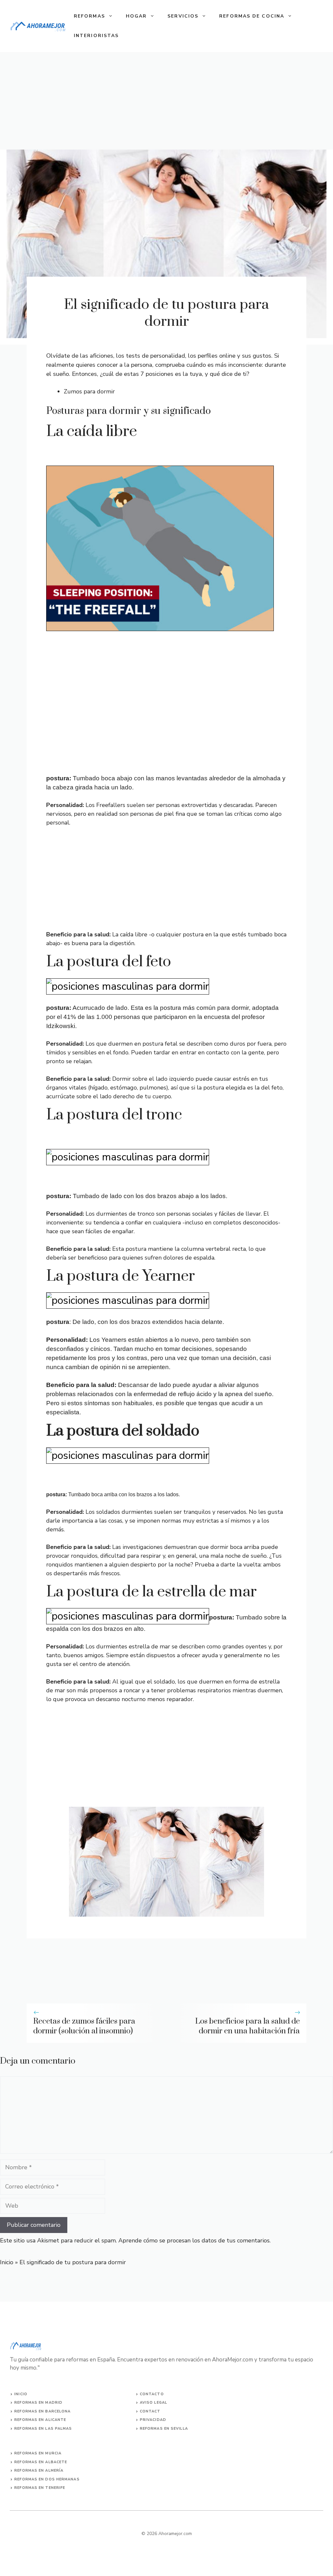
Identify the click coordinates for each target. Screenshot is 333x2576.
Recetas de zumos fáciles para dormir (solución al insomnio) (84, 2026)
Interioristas (96, 36)
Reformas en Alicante (40, 2420)
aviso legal (153, 2403)
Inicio (7, 2262)
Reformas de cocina (252, 16)
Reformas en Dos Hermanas (47, 2479)
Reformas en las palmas (43, 2429)
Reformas (89, 16)
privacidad (153, 2420)
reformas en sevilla (164, 2429)
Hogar (136, 16)
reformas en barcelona (42, 2411)
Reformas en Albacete (41, 2462)
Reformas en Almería (39, 2470)
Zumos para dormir (89, 391)
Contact (150, 2411)
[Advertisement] (166, 101)
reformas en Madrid (38, 2403)
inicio (21, 2394)
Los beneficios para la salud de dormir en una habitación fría (247, 2026)
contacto (152, 2394)
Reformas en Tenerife (40, 2488)
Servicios (183, 16)
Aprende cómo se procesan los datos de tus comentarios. (194, 2240)
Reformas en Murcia (38, 2453)
